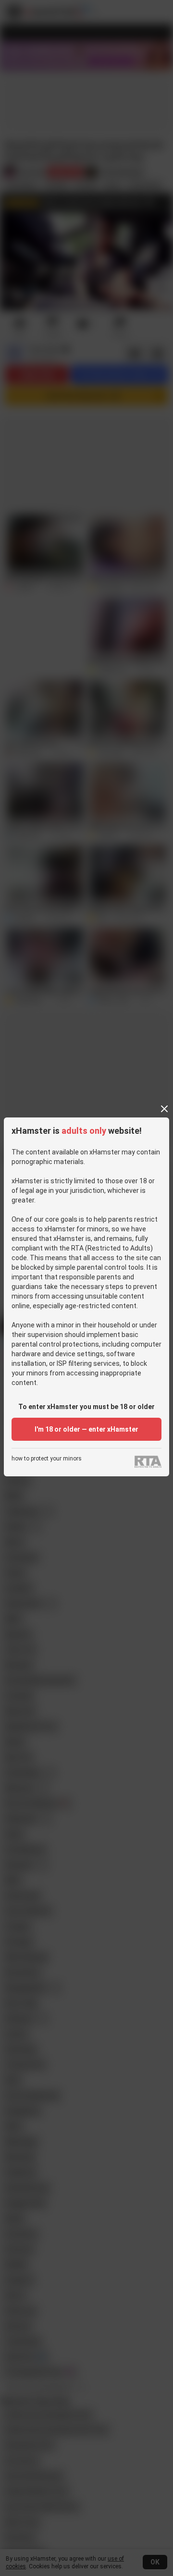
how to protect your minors (47, 1459)
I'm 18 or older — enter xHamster (86, 1429)
